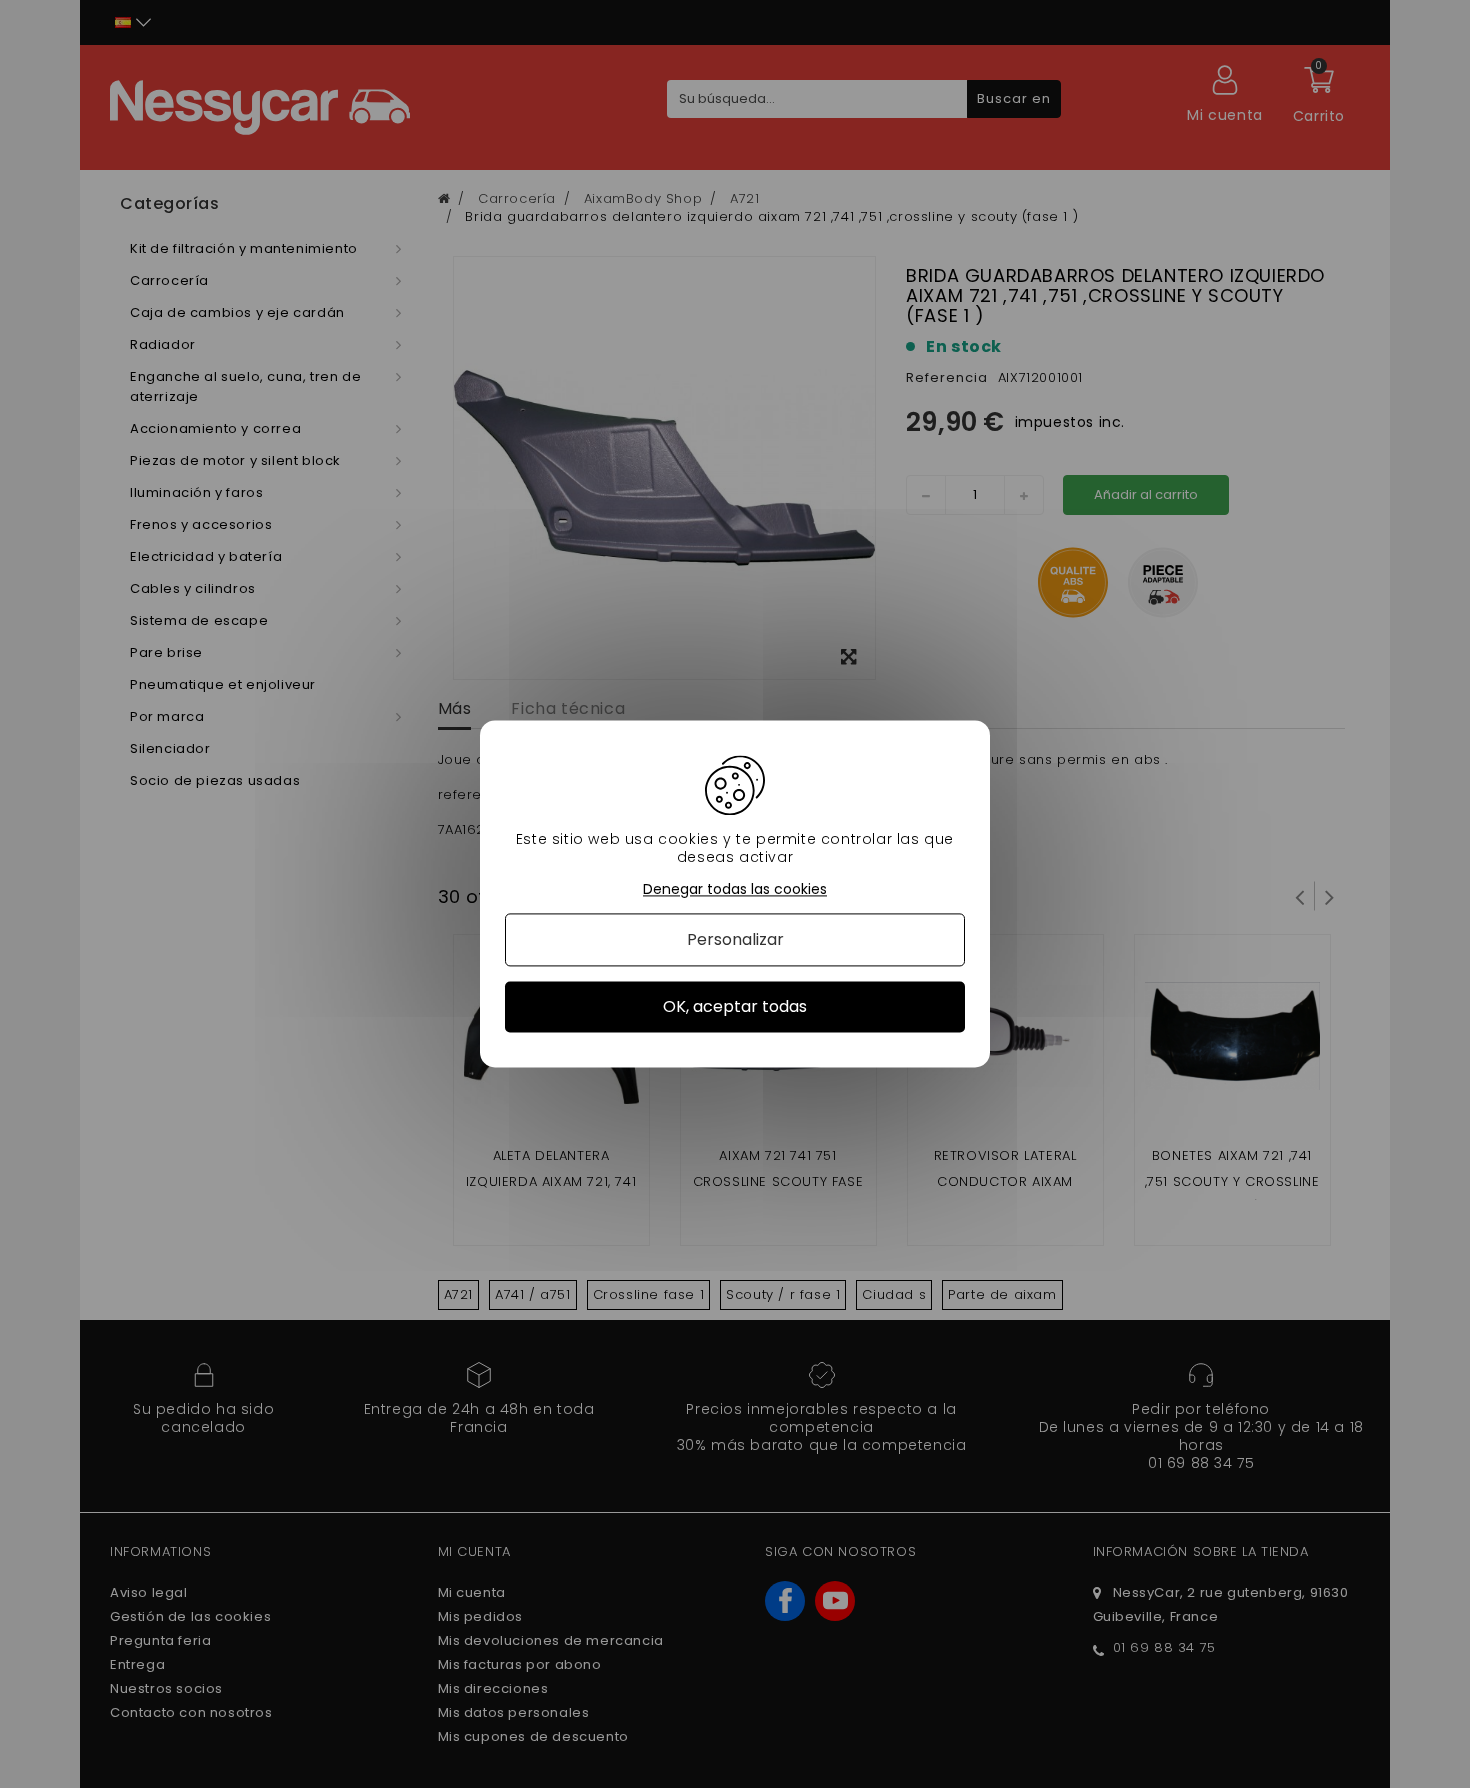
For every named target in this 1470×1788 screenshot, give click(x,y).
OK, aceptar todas (735, 1006)
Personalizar (735, 939)
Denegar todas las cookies (735, 889)
